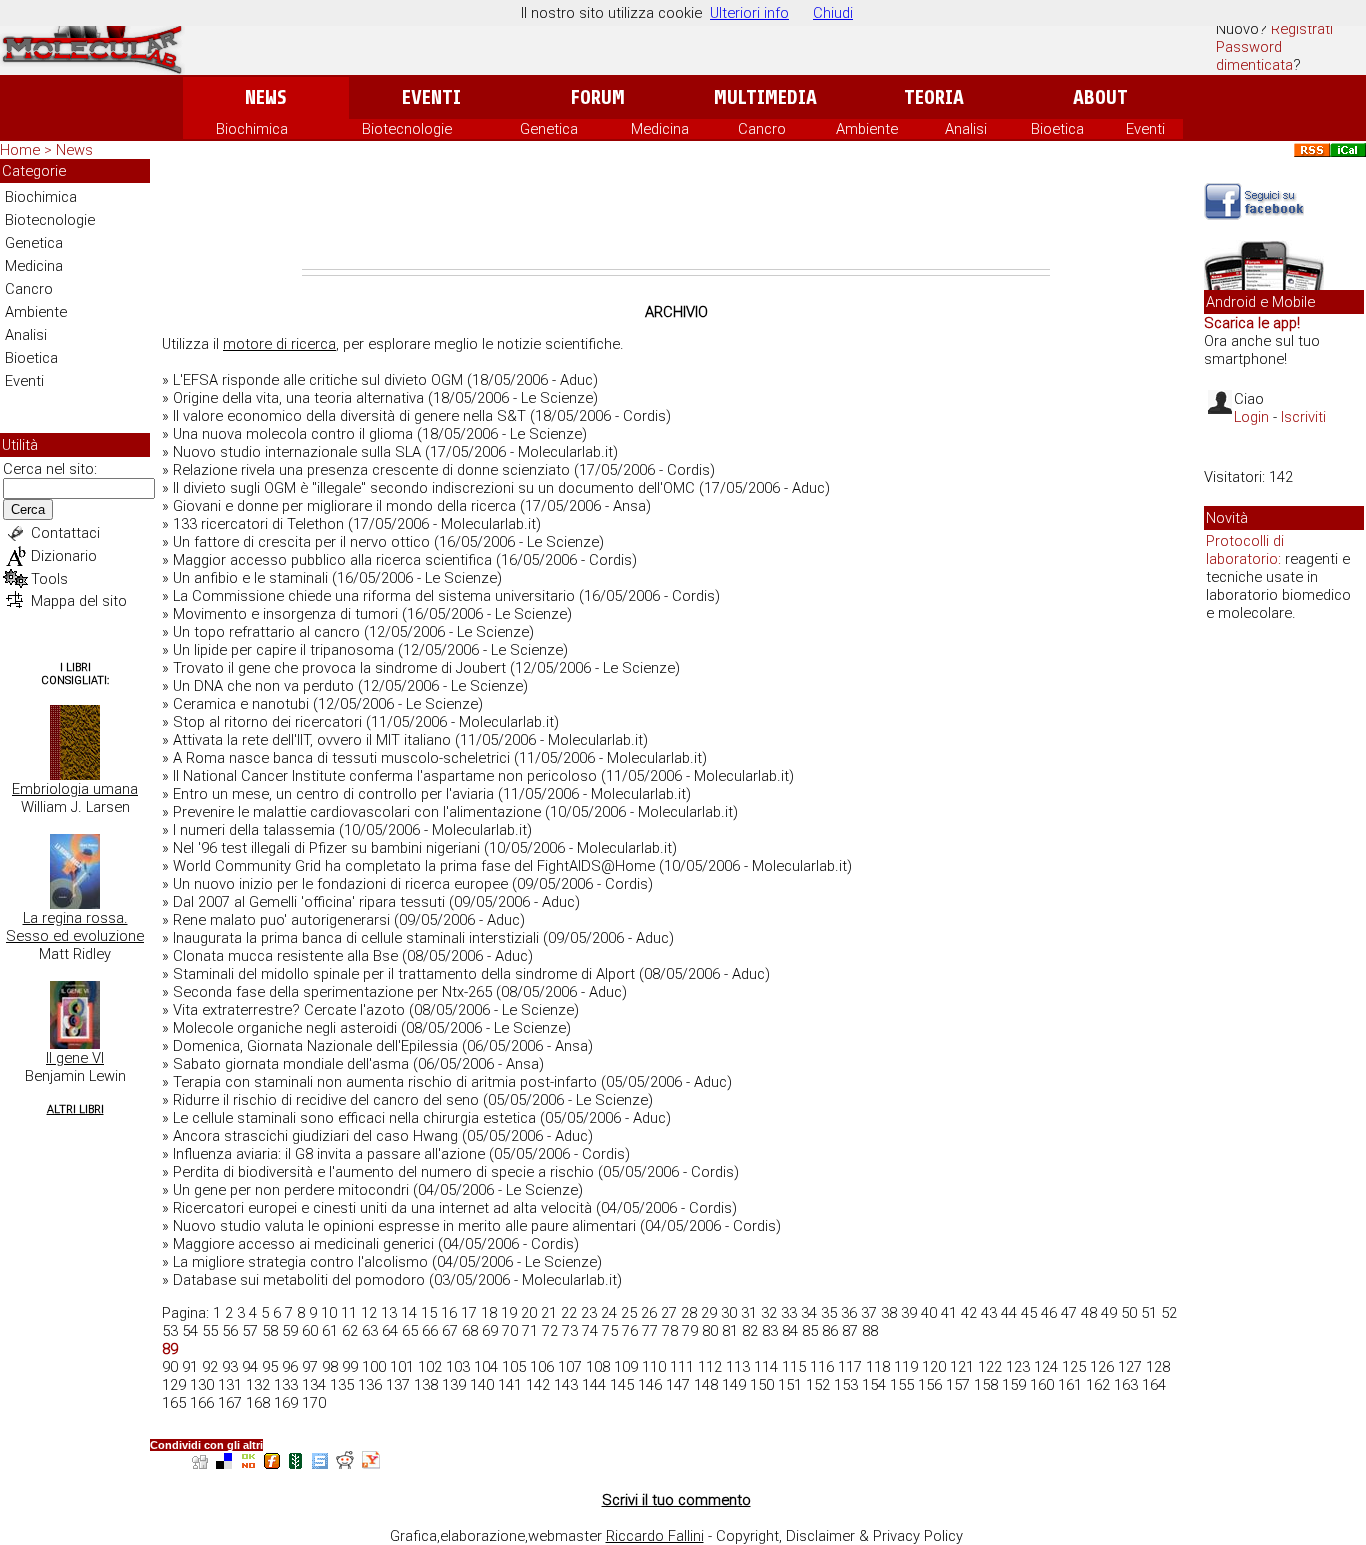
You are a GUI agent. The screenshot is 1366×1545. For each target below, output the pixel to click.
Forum (597, 97)
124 (1046, 1367)
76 (630, 1331)
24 (609, 1313)
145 (622, 1385)
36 (849, 1313)
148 (706, 1385)
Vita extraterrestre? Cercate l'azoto (289, 1010)
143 (566, 1385)
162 (1098, 1385)
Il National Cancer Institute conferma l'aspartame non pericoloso (385, 776)
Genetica (549, 129)
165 (174, 1403)
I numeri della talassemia (254, 830)
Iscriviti (1303, 417)
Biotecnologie (407, 129)
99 (350, 1367)
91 (190, 1367)
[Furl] (272, 1463)
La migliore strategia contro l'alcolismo (300, 1262)
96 (290, 1367)
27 (669, 1313)
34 (809, 1313)
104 (486, 1367)
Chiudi (833, 13)
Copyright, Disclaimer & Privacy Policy (839, 1536)
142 (538, 1385)
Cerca (28, 509)
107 (570, 1367)
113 (738, 1367)
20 (529, 1313)
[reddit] (345, 1463)
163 (1126, 1385)
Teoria (934, 97)
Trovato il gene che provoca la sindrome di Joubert (339, 668)
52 (1169, 1313)
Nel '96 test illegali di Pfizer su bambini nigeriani (326, 848)
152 (818, 1385)
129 (174, 1385)
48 (1089, 1313)
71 (530, 1331)
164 (1154, 1385)
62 (350, 1331)
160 (1042, 1385)
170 (314, 1403)
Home (20, 150)
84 (790, 1331)
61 (330, 1331)
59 (290, 1331)
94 (250, 1367)
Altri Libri (75, 1109)
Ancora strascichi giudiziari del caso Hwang (315, 1136)
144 (594, 1385)
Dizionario (64, 556)
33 (789, 1313)
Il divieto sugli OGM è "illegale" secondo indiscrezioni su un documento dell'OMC (434, 488)
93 (230, 1367)
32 (769, 1313)
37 (869, 1313)
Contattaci (65, 533)
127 (1130, 1367)
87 (850, 1331)
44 (1009, 1313)
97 (310, 1367)
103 (458, 1367)
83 (770, 1331)
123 (1018, 1367)
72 (550, 1331)
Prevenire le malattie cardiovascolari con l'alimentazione (357, 812)
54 (190, 1331)
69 (490, 1331)
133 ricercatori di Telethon (258, 524)
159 (1014, 1385)
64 (390, 1331)
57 (250, 1331)
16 (449, 1313)
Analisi (966, 129)
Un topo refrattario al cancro (266, 632)
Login (1251, 417)
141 (510, 1385)
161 (1070, 1385)
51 (1149, 1313)
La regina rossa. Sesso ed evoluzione (75, 927)
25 (629, 1313)
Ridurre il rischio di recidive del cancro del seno (326, 1100)
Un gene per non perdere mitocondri (291, 1190)
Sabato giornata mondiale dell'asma (291, 1064)
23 (589, 1313)
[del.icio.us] (224, 1463)
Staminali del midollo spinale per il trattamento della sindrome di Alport (404, 974)
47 (1069, 1313)
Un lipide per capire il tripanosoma (283, 650)
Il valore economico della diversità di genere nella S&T (349, 416)
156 (930, 1385)
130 (202, 1385)
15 (429, 1313)
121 (962, 1367)
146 (650, 1385)
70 (510, 1331)
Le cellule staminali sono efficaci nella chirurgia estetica (354, 1118)
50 (1129, 1313)
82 (750, 1331)
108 (598, 1367)
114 (766, 1367)
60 (310, 1331)
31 (749, 1313)
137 (398, 1385)
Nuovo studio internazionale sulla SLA (297, 452)
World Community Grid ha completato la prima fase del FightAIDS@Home (414, 866)
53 (170, 1331)
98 (330, 1367)
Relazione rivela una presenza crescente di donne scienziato (371, 470)
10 (329, 1313)
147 (678, 1385)
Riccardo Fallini (655, 1536)
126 (1102, 1367)
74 (590, 1331)
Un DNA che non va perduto (263, 686)
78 (670, 1331)
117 (850, 1367)
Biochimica (252, 129)
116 (822, 1367)
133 (286, 1385)
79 (690, 1331)
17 (469, 1313)
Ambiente (867, 129)
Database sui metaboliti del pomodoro (299, 1280)
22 (569, 1313)
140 (482, 1385)
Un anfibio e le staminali (250, 578)
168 (258, 1403)
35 (829, 1313)
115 (794, 1367)
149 (734, 1385)
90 (170, 1367)
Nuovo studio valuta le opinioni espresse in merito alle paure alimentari (404, 1226)
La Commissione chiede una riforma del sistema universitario (374, 596)
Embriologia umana (75, 789)
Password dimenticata (1254, 56)
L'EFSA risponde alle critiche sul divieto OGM (318, 380)
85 (810, 1331)
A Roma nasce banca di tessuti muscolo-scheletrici (341, 758)
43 (989, 1313)
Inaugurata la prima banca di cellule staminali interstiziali (356, 938)
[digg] (200, 1463)
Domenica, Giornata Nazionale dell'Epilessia (315, 1046)
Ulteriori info (749, 13)
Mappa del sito (79, 601)
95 (270, 1367)
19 (509, 1313)
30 (729, 1313)
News (265, 97)
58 (270, 1331)
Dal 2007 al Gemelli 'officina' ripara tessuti (309, 902)
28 (689, 1313)
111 (682, 1367)
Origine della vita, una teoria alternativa (298, 398)
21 (549, 1313)
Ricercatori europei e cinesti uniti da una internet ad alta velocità (382, 1208)
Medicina (660, 129)
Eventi (431, 97)
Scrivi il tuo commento (676, 1500)
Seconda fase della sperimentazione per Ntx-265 (332, 992)
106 (542, 1367)
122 (990, 1367)
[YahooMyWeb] (371, 1463)
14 (409, 1313)
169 (286, 1403)
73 (570, 1331)
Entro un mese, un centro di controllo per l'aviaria (333, 794)
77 (650, 1331)
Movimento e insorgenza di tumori (285, 614)
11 (349, 1313)
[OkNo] (248, 1463)
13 (389, 1313)
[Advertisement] (676, 214)
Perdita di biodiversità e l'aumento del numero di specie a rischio (383, 1172)
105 (514, 1367)
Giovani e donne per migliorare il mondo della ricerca (344, 506)
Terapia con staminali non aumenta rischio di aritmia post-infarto (385, 1082)
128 (1158, 1367)
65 (410, 1331)
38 (889, 1313)
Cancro (762, 129)
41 (949, 1313)
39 (909, 1313)
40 (929, 1313)
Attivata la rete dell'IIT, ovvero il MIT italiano (312, 740)
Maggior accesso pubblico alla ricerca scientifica (332, 560)
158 (986, 1385)
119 (906, 1367)
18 (489, 1313)
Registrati (1302, 29)
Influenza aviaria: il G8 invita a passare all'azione (329, 1154)
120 (934, 1367)
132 (258, 1385)
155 (902, 1385)
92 (210, 1367)
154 (874, 1385)
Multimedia (765, 97)
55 (210, 1331)
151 (790, 1385)
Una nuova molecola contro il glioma (293, 434)
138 (426, 1385)
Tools (49, 579)
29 (709, 1313)
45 (1029, 1313)
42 (969, 1313)
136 (370, 1385)
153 (846, 1385)
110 (654, 1367)
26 (649, 1313)
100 (374, 1367)
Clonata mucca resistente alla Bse (285, 956)
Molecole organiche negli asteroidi (285, 1028)
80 (710, 1331)
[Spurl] (320, 1463)
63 (370, 1331)
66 (430, 1331)
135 (342, 1385)
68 (470, 1331)
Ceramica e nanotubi (241, 704)
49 (1109, 1313)
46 (1049, 1313)
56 (230, 1331)
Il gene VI (75, 1058)
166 (202, 1403)
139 (454, 1385)
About (1100, 97)
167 (230, 1403)
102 (430, 1367)
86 (830, 1331)
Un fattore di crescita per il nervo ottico (301, 542)
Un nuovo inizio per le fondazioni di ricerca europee (340, 884)
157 (958, 1385)
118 (878, 1367)
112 (710, 1367)
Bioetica (1057, 129)
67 (450, 1331)
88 (870, 1331)
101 (402, 1367)
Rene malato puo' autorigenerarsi (281, 920)
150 (762, 1385)
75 (610, 1331)
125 (1074, 1367)
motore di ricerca (279, 344)
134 (314, 1385)
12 (369, 1313)
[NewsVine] (296, 1463)
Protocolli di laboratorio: (1245, 550)
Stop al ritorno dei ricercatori (267, 722)
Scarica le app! (1252, 323)
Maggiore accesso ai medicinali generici (303, 1244)
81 (730, 1331)
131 (230, 1385)
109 (626, 1367)
